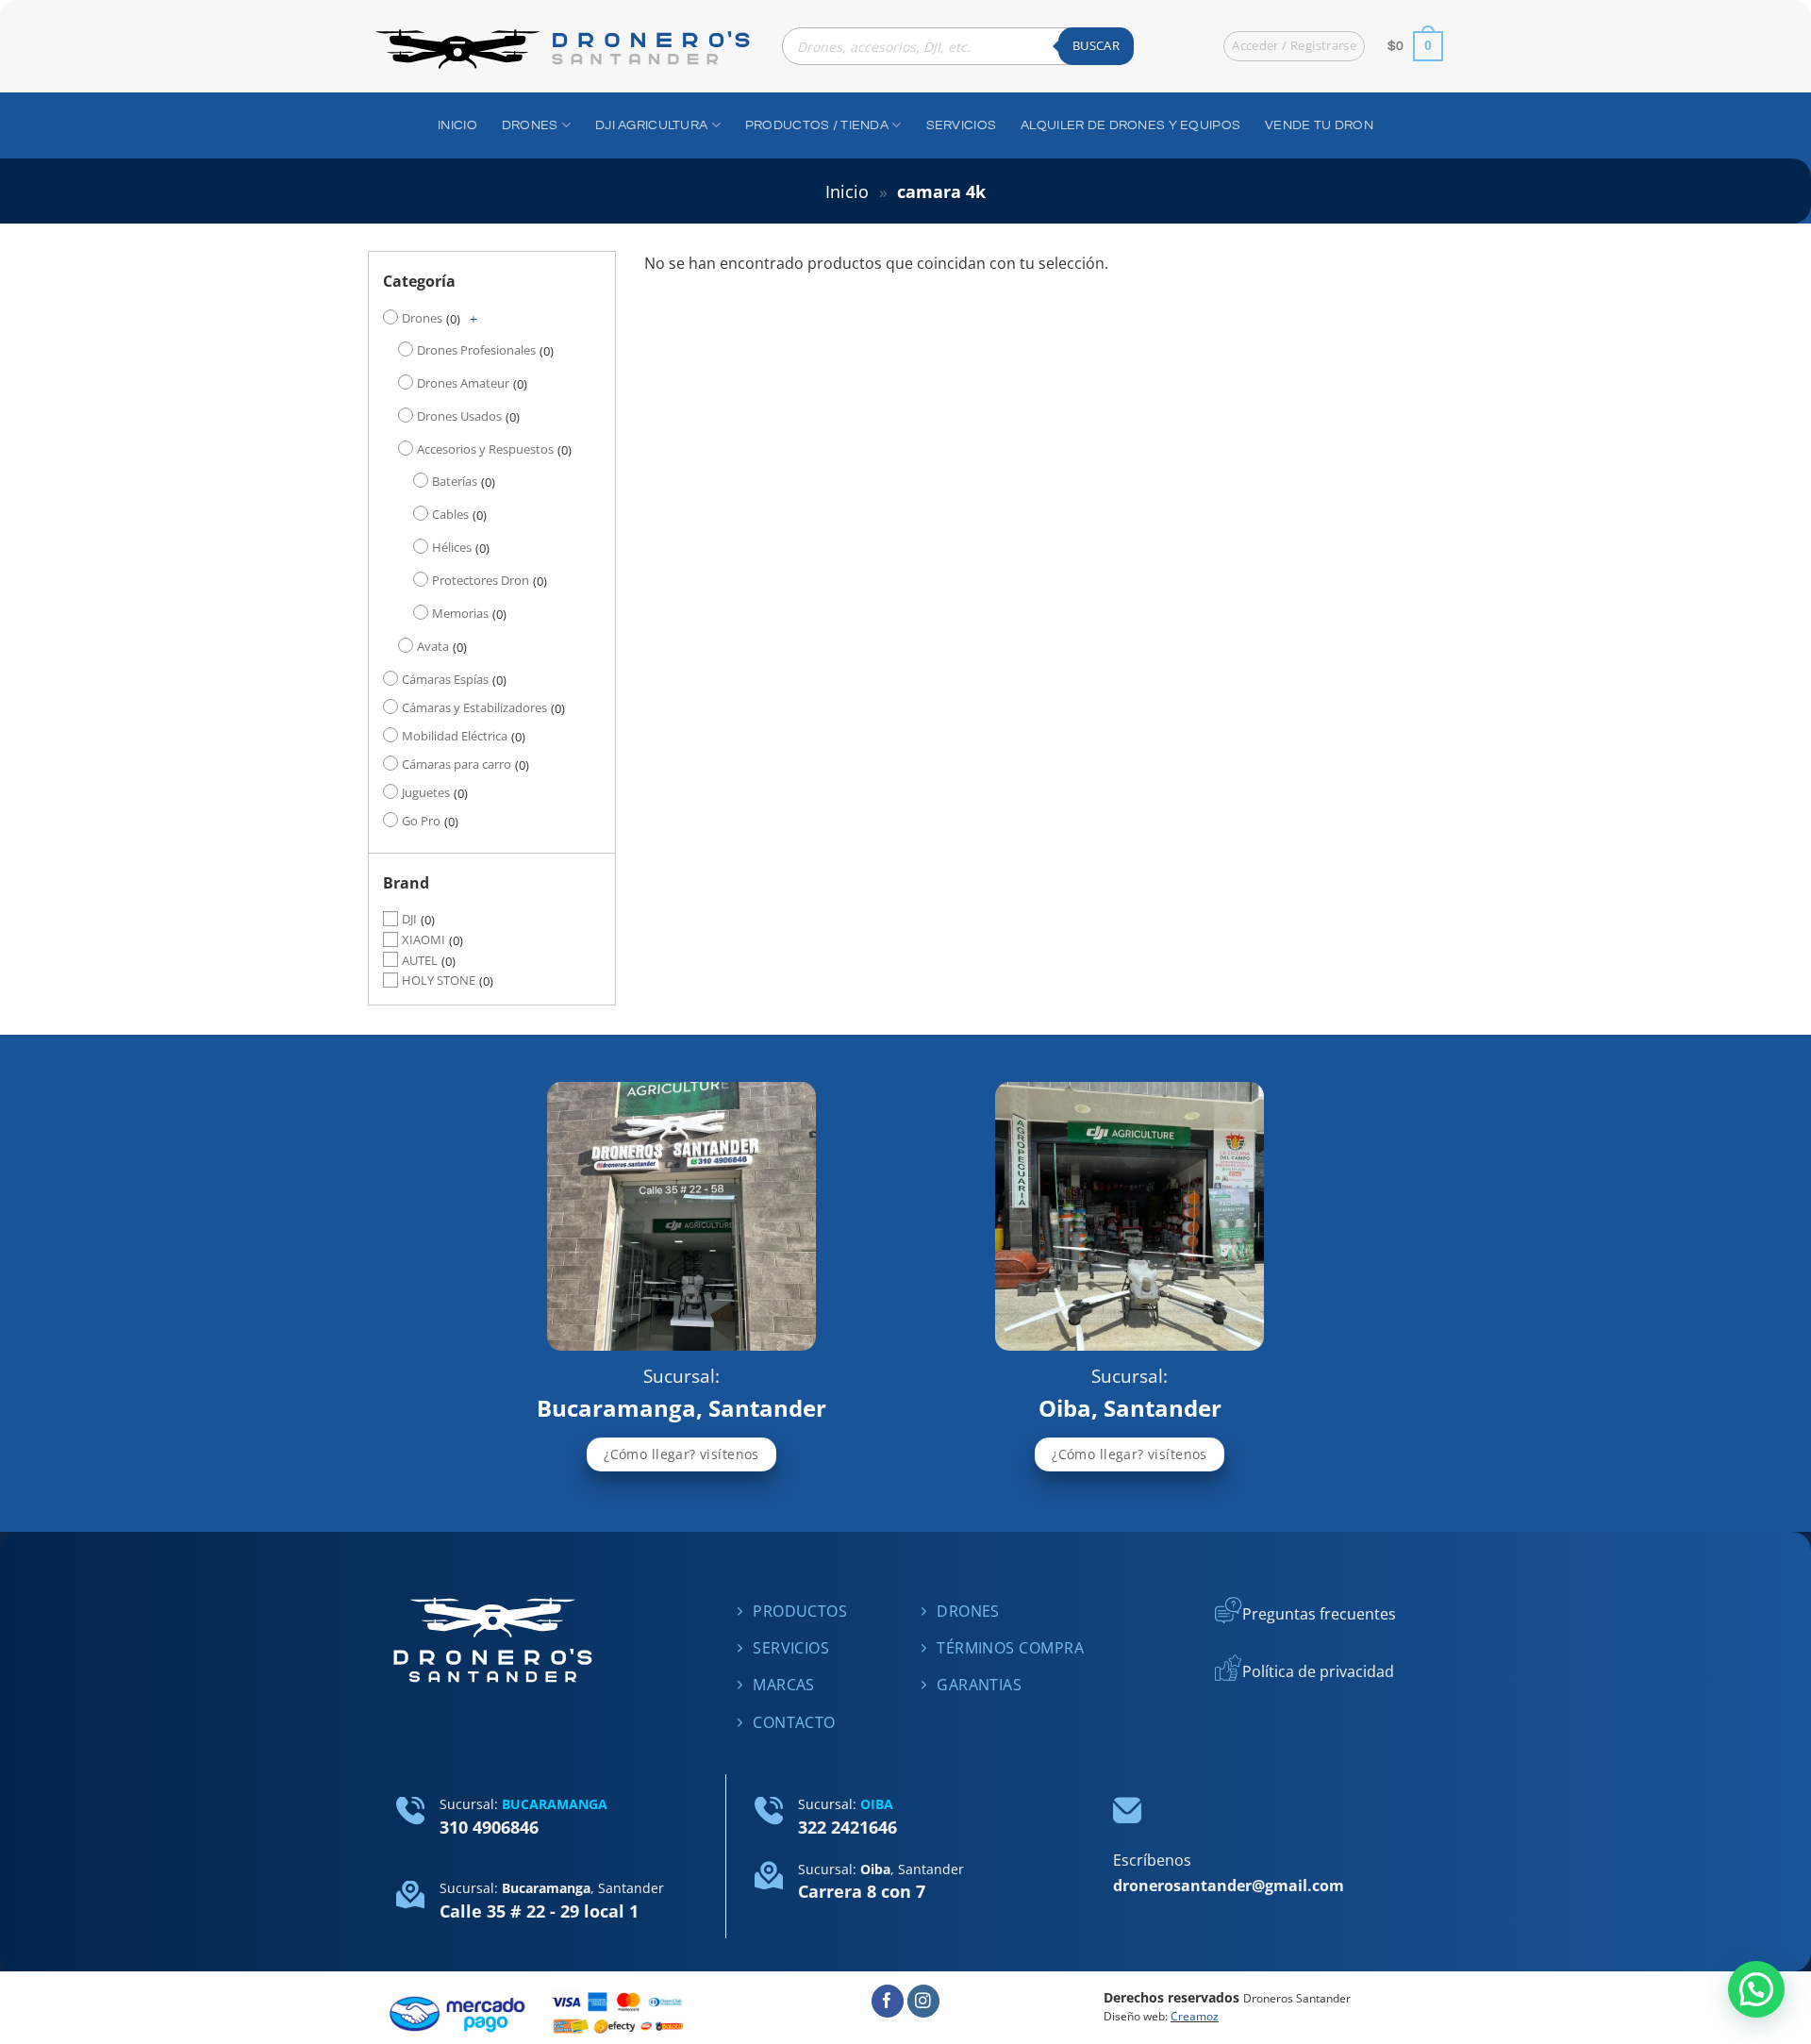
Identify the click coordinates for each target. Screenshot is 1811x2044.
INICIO (457, 125)
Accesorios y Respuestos (485, 449)
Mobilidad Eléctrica (455, 736)
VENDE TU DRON (1319, 125)
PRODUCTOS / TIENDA (817, 125)
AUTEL (420, 960)
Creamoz (1195, 2016)
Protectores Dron (481, 580)
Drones (422, 318)
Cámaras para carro (457, 764)
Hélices (452, 547)
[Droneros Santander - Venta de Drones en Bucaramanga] (561, 47)
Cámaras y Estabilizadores (474, 707)
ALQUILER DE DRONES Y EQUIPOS (1130, 125)
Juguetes (426, 792)
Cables (450, 514)
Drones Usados (459, 416)
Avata (433, 646)
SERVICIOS (962, 125)
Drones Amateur (463, 383)
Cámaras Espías (445, 679)
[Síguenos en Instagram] (924, 2001)
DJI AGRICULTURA (651, 125)
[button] (1756, 1989)
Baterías (455, 481)
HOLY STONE (439, 981)
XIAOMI (424, 939)
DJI (409, 919)
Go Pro (421, 821)
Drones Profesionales (476, 350)
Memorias (460, 613)
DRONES (530, 125)
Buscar (1096, 45)
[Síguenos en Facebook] (888, 2001)
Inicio (847, 191)
